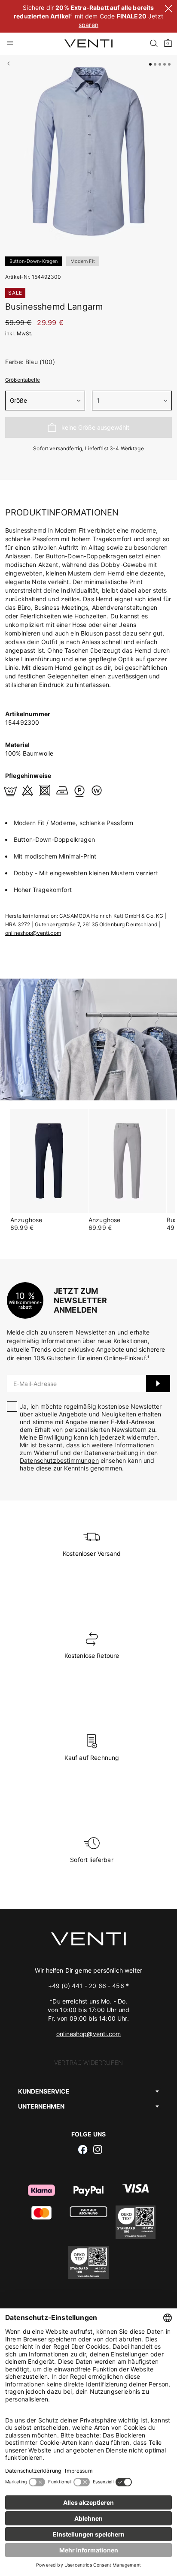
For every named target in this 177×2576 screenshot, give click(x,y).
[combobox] (45, 401)
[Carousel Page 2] (155, 64)
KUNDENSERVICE (44, 2091)
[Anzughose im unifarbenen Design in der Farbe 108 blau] (49, 1161)
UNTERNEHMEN (41, 2106)
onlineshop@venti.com (33, 933)
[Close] (168, 10)
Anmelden (158, 1383)
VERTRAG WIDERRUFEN (88, 2062)
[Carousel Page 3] (160, 64)
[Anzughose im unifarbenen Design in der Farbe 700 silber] (127, 1161)
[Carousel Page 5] (169, 64)
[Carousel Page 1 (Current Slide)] (150, 64)
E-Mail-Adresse (35, 1384)
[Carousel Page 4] (165, 64)
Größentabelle (23, 380)
